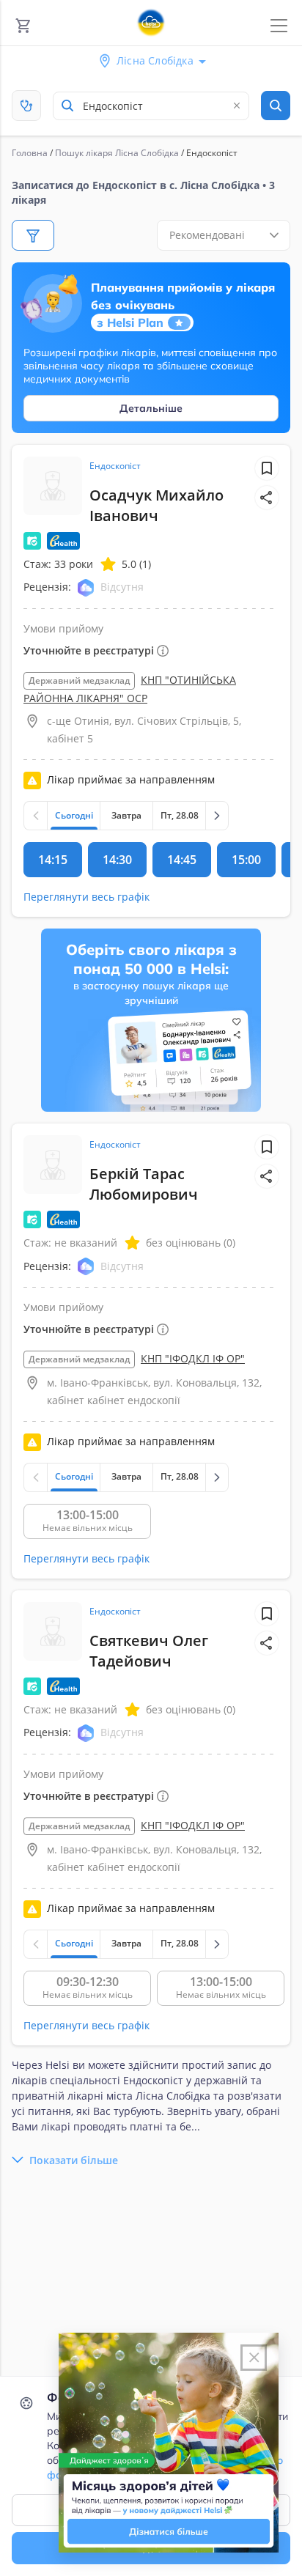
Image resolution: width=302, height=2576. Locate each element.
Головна (30, 153)
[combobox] (151, 106)
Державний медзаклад (79, 680)
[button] (267, 498)
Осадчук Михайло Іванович (156, 505)
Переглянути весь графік (86, 897)
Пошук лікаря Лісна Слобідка (117, 153)
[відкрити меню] (279, 26)
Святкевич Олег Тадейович (149, 1651)
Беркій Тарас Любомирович (144, 1184)
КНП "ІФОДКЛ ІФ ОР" (193, 1358)
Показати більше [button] (74, 2160)
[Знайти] (276, 106)
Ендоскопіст (115, 466)
